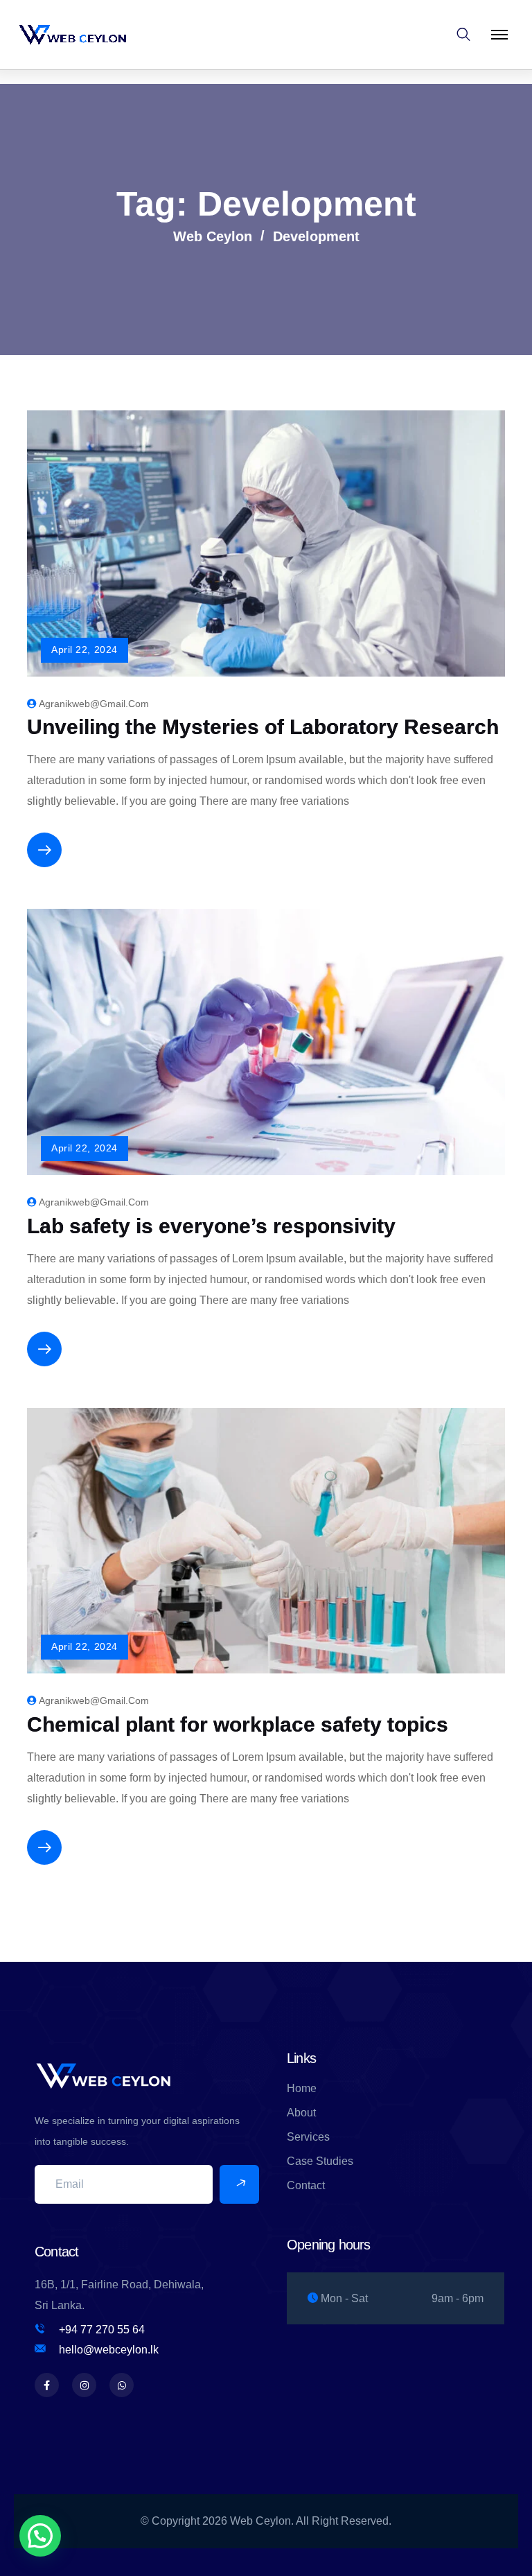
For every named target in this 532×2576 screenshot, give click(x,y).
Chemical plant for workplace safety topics (238, 1724)
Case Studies (320, 2161)
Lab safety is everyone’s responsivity (211, 1226)
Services (308, 2137)
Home (302, 2088)
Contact (306, 2185)
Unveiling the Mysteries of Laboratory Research (263, 727)
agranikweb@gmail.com (94, 704)
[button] (40, 2536)
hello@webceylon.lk (109, 2350)
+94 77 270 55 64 (102, 2330)
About (301, 2113)
